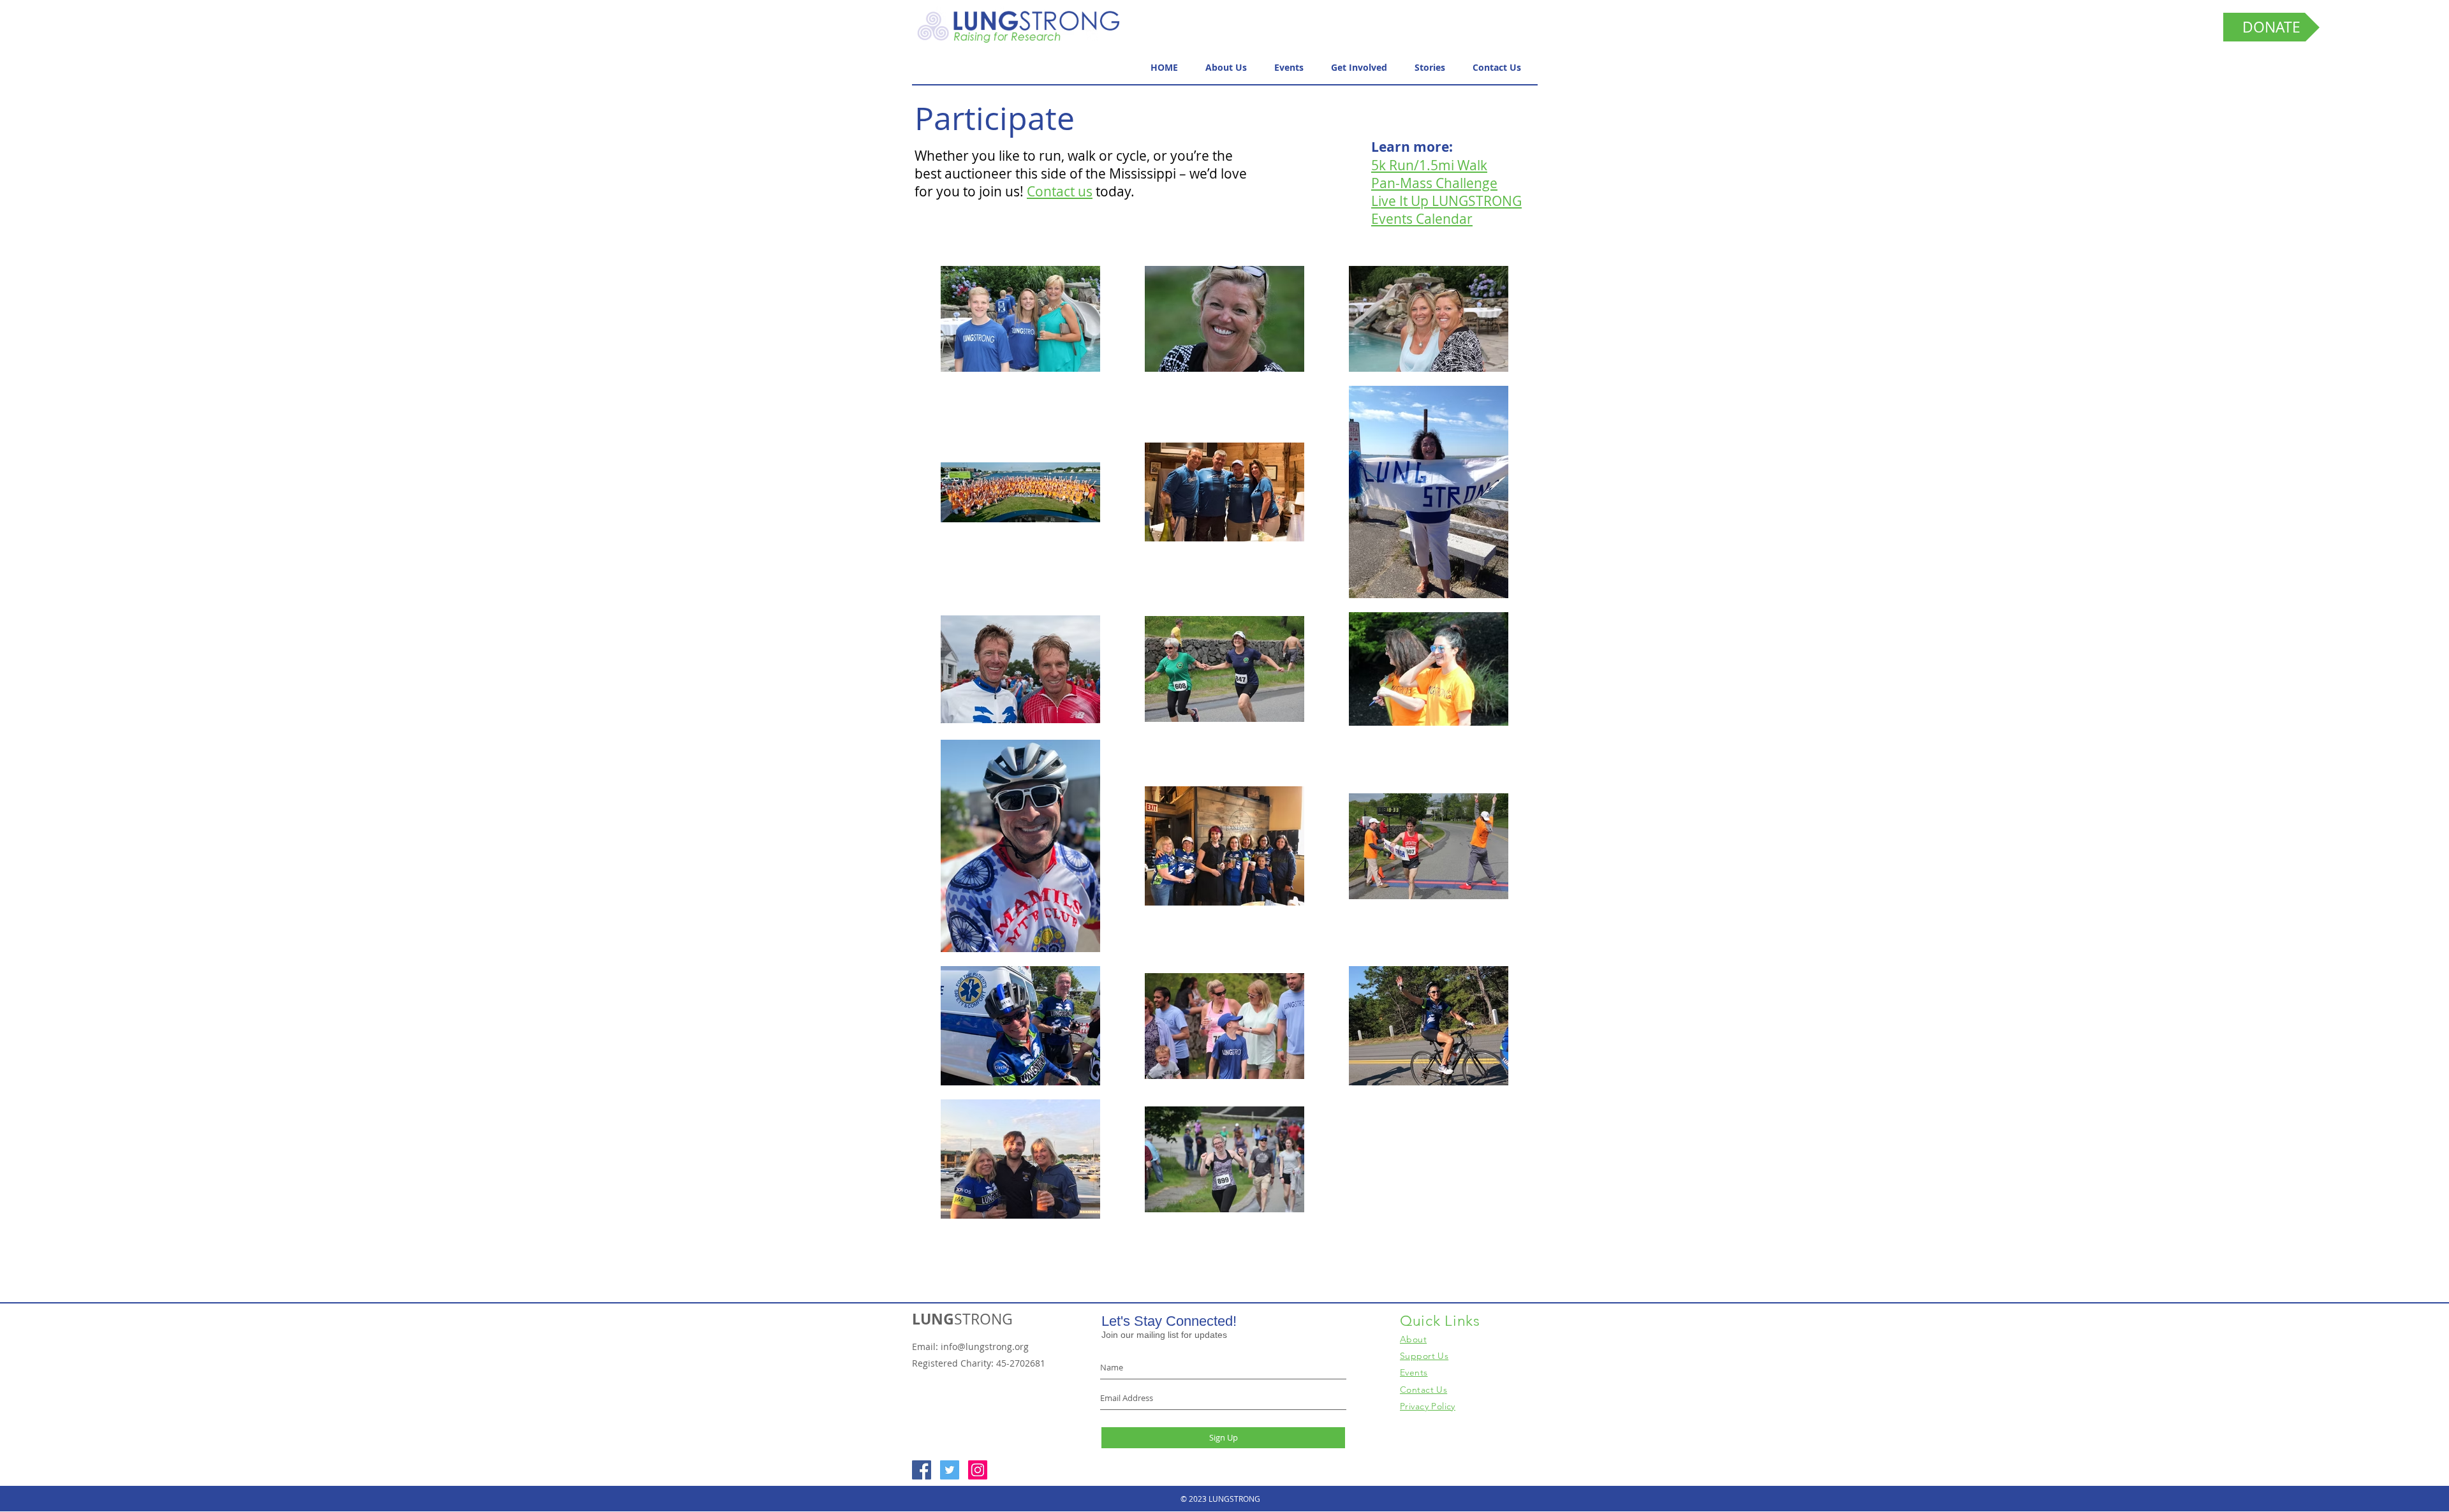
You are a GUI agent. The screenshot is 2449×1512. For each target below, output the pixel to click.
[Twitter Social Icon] (950, 1470)
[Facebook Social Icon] (922, 1470)
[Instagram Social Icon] (978, 1470)
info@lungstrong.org (985, 1347)
